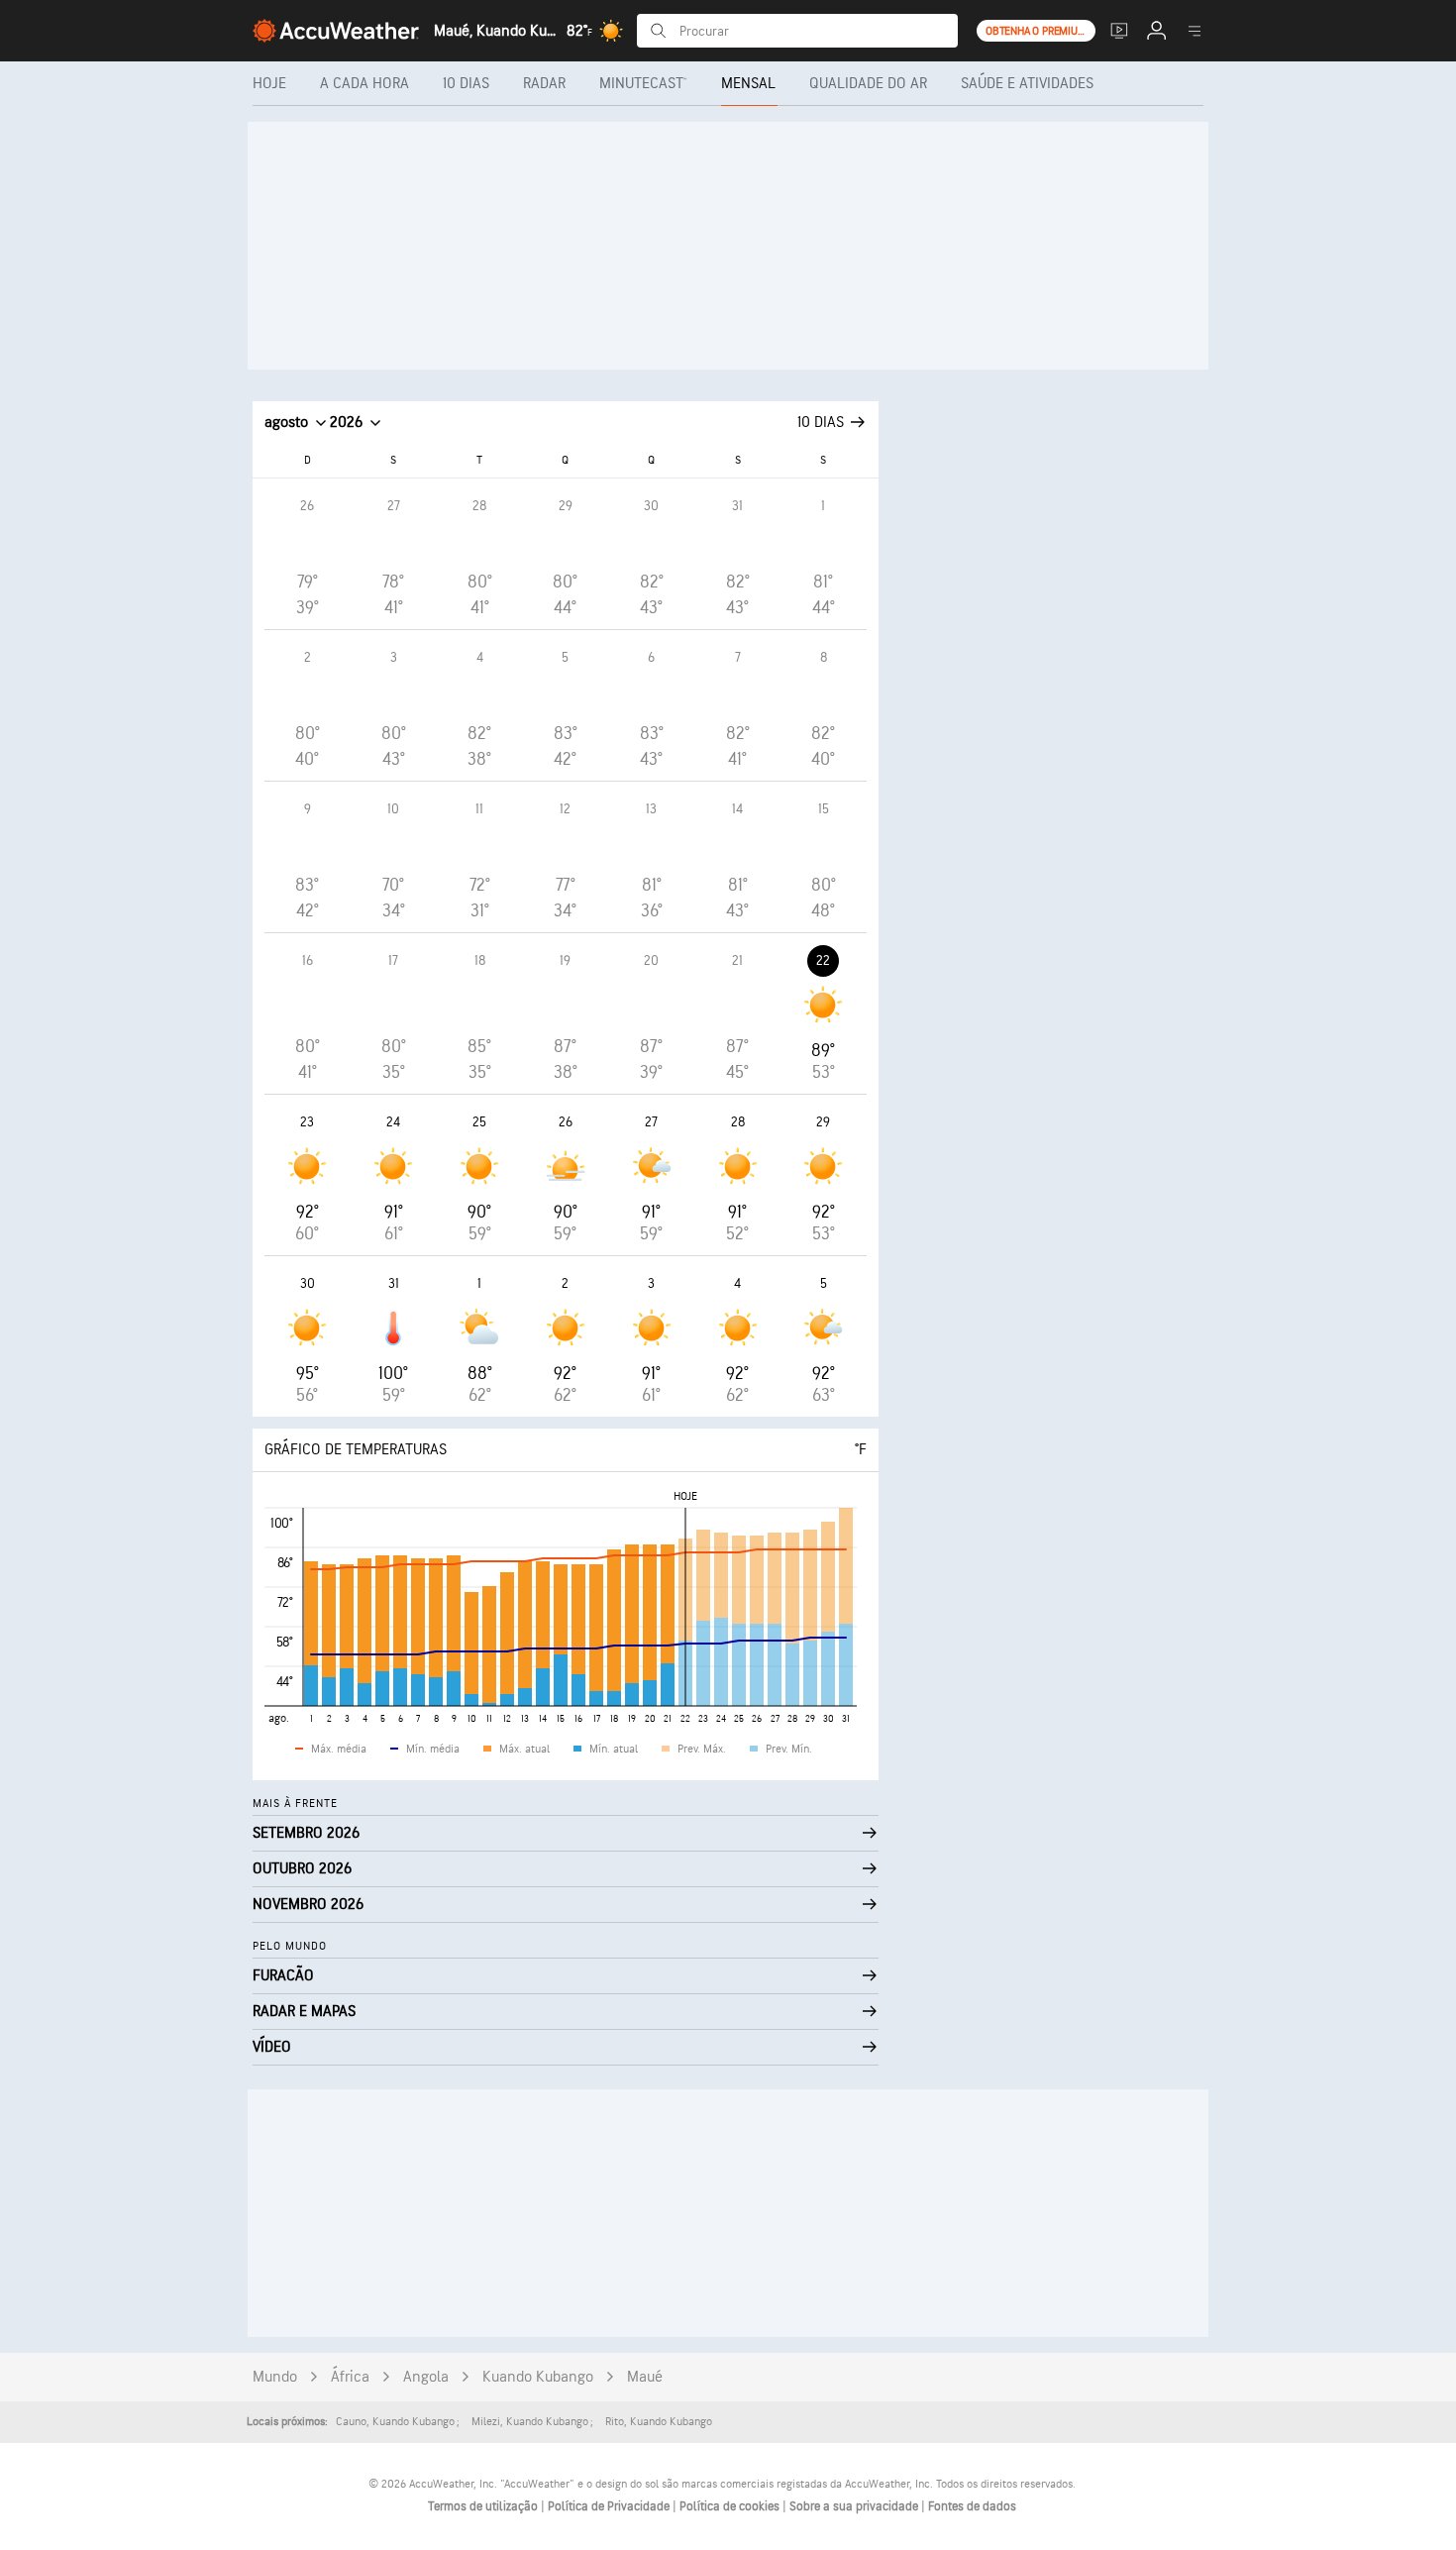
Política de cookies (731, 2506)
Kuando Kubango (538, 2377)
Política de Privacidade (610, 2506)
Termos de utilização (484, 2506)
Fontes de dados (972, 2506)
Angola (426, 2377)
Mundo (275, 2377)
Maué (645, 2377)
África (350, 2377)
